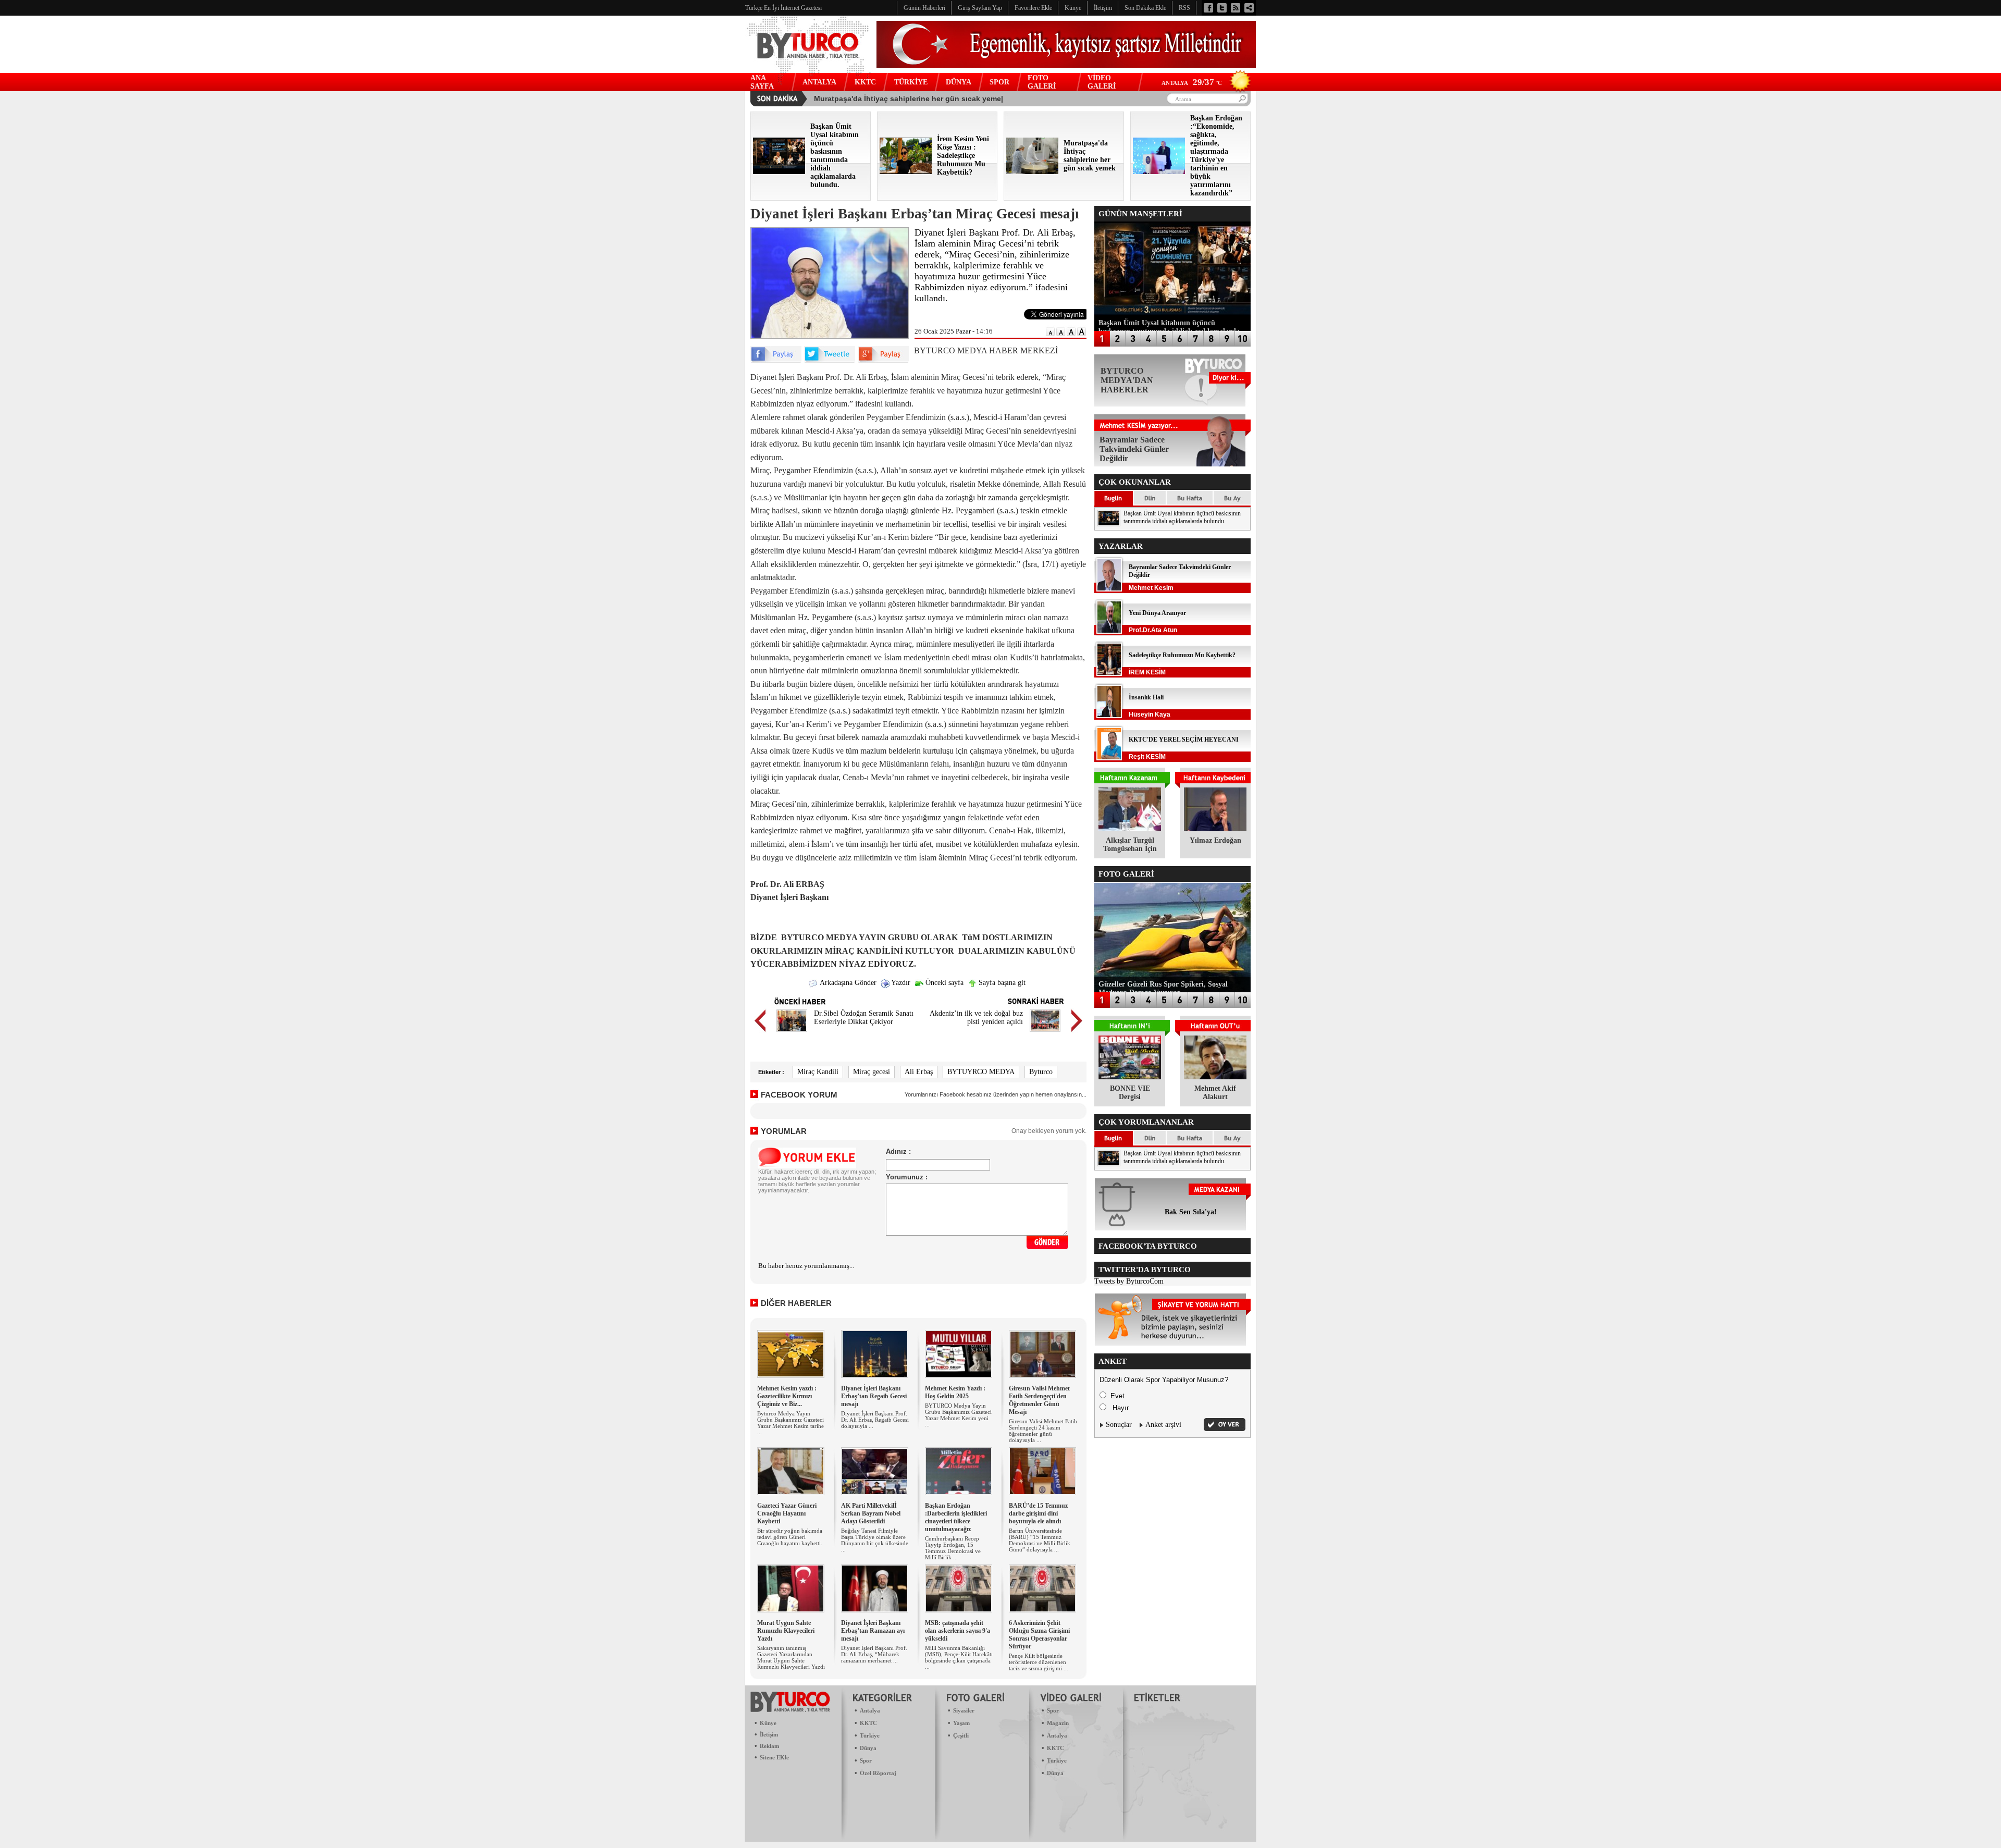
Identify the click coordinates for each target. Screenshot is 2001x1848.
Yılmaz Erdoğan (1215, 840)
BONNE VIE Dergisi (1130, 1093)
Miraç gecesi (872, 1072)
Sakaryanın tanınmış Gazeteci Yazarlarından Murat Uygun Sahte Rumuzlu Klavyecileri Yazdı (791, 1657)
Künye (768, 1723)
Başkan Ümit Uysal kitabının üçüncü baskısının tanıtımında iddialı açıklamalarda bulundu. (1182, 517)
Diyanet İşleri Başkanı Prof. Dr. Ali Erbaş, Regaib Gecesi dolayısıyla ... (875, 1420)
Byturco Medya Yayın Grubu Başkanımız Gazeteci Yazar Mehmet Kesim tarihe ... (790, 1423)
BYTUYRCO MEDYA (981, 1072)
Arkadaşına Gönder (847, 983)
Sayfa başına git (1001, 983)
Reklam (769, 1746)
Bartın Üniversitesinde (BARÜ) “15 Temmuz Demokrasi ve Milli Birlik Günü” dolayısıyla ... (1040, 1540)
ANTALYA (819, 82)
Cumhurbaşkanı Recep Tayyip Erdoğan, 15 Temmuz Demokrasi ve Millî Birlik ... (953, 1548)
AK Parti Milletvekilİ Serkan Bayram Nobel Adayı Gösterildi (871, 1513)
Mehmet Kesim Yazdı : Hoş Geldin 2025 (955, 1392)
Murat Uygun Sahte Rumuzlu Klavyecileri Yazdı (786, 1631)
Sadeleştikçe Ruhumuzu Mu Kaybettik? (1182, 655)
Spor (866, 1760)
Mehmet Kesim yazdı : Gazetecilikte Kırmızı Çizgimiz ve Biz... (787, 1396)
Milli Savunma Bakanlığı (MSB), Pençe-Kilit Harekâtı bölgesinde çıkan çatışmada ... (959, 1657)
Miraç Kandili (818, 1072)
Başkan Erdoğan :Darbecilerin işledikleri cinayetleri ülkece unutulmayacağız (956, 1517)
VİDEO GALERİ (1102, 82)
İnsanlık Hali (1146, 697)
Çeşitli (961, 1735)
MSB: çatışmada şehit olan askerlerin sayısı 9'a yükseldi (958, 1631)
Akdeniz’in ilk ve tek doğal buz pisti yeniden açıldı (976, 1018)
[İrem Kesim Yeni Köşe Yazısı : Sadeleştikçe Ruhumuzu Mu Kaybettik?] (906, 172)
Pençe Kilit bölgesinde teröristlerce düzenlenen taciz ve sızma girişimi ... (1039, 1662)
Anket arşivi (1163, 1425)
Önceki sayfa (943, 983)
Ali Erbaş (919, 1072)
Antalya (870, 1710)
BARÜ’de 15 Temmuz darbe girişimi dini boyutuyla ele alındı (1038, 1513)
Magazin (1058, 1723)
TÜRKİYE (911, 82)
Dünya (868, 1748)
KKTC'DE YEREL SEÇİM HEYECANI (1184, 740)
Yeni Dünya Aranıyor (1157, 613)
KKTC (865, 82)
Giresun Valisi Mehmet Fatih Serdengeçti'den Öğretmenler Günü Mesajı (1039, 1400)
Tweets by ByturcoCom (1129, 1281)
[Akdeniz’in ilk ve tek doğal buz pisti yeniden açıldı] (1045, 1033)
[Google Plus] (883, 360)
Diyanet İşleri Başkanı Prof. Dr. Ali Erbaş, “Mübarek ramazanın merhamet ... (874, 1654)
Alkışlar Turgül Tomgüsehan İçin (1130, 845)
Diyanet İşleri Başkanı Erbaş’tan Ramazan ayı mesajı (873, 1631)
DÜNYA (959, 82)
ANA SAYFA (762, 82)
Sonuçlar (1119, 1425)
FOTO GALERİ (1042, 82)
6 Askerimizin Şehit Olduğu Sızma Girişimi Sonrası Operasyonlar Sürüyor (1039, 1635)
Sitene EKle (774, 1757)
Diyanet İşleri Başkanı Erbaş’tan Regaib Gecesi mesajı (874, 1396)
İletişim (769, 1734)
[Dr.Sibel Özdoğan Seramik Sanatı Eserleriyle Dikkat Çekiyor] (792, 1033)
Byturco (1041, 1072)
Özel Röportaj (878, 1773)
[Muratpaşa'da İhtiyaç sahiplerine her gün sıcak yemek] (1032, 172)
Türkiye (870, 1735)
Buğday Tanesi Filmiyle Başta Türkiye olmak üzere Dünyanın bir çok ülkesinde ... (875, 1540)
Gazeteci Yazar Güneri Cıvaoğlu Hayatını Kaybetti (787, 1513)
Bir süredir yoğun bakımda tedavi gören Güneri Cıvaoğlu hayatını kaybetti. (790, 1537)
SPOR (999, 82)
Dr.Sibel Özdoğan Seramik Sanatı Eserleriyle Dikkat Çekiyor (864, 1018)
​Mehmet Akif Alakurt (1215, 1093)
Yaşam (961, 1723)
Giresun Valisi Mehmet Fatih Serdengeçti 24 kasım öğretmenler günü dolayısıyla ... (1043, 1431)
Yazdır (900, 983)
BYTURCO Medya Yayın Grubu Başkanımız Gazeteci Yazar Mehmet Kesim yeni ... (958, 1415)
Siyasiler (964, 1710)
